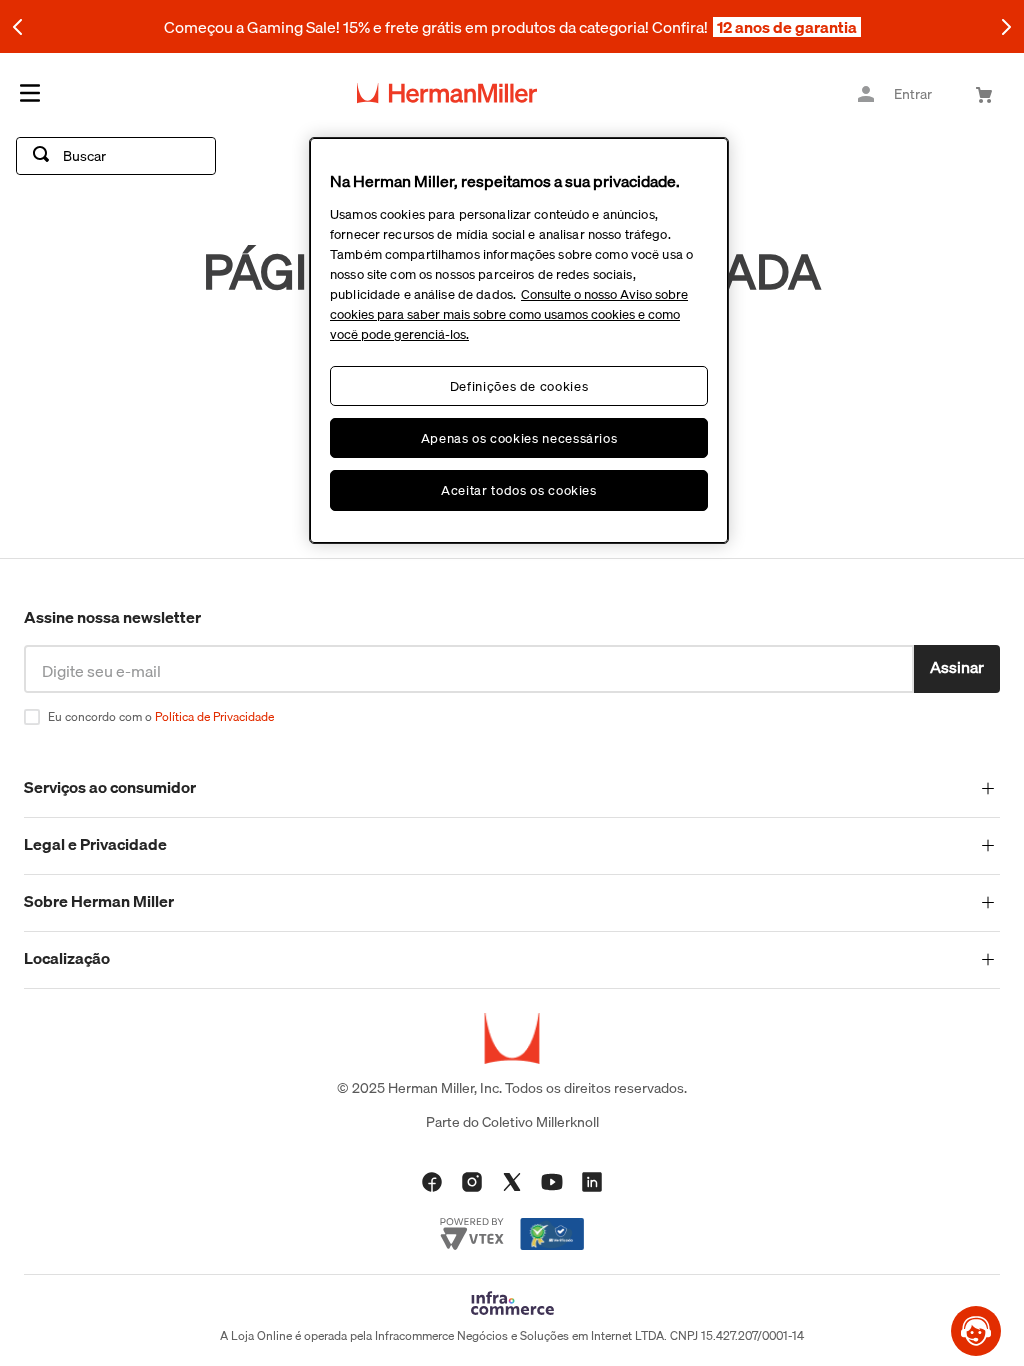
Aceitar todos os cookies (519, 490)
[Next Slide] (1006, 27)
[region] (519, 340)
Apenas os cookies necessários (519, 438)
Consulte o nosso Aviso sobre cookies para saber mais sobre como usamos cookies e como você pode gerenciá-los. (509, 314)
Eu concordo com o (161, 716)
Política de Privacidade (214, 716)
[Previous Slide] (18, 27)
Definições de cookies (519, 386)
